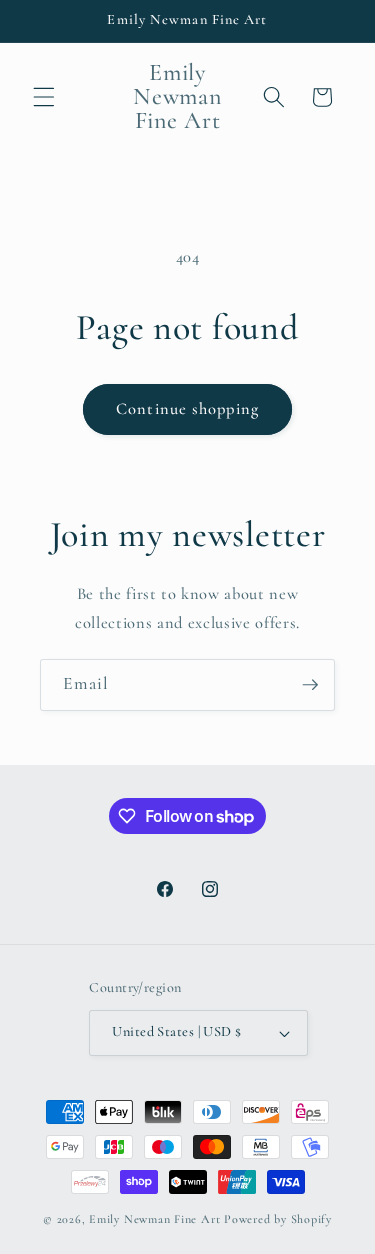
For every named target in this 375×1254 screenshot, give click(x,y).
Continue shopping (187, 409)
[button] (44, 97)
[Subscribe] (310, 685)
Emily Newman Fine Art (154, 1219)
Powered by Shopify (278, 1219)
